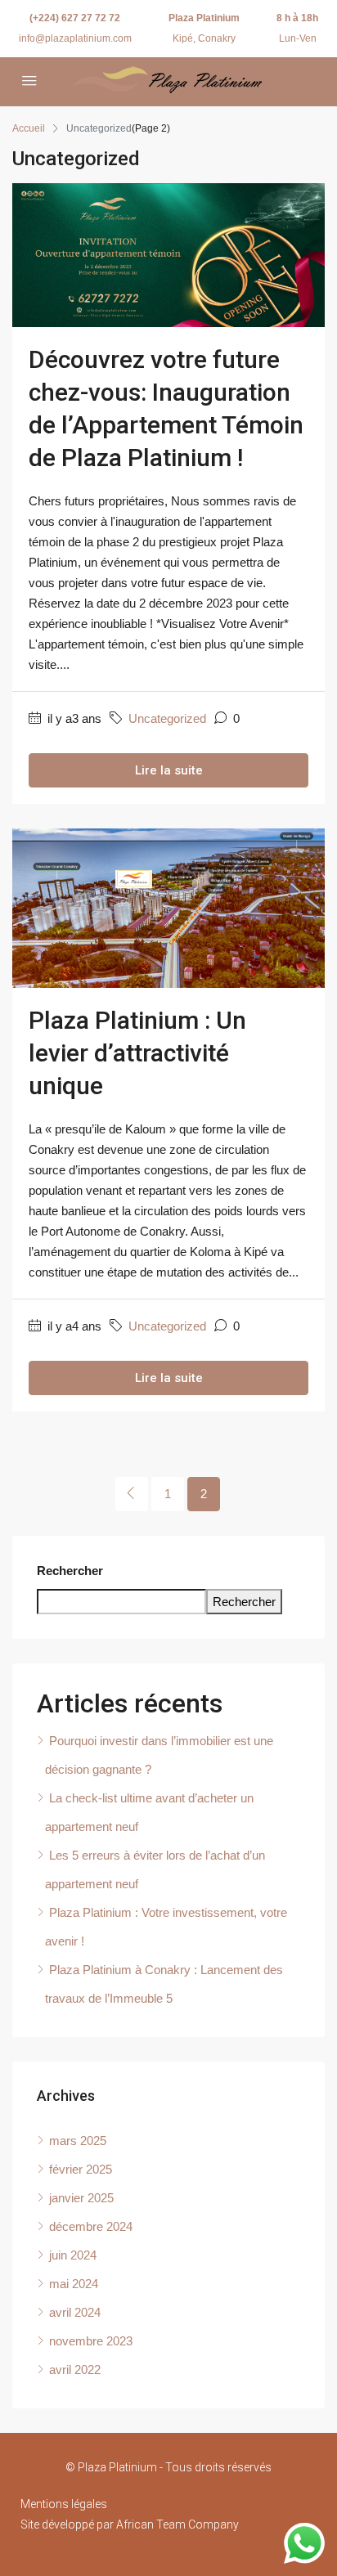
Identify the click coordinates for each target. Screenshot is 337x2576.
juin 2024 (73, 2255)
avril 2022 (75, 2370)
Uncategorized (167, 718)
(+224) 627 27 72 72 (75, 18)
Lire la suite (169, 770)
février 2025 (81, 2169)
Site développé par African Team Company (130, 2524)
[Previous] (132, 1494)
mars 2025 (78, 2141)
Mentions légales (64, 2504)
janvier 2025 (81, 2198)
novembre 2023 (91, 2341)
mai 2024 (74, 2284)
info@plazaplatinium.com (75, 38)
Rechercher (70, 1571)
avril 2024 (75, 2312)
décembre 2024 (91, 2226)
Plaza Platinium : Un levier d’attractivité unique (137, 1053)
